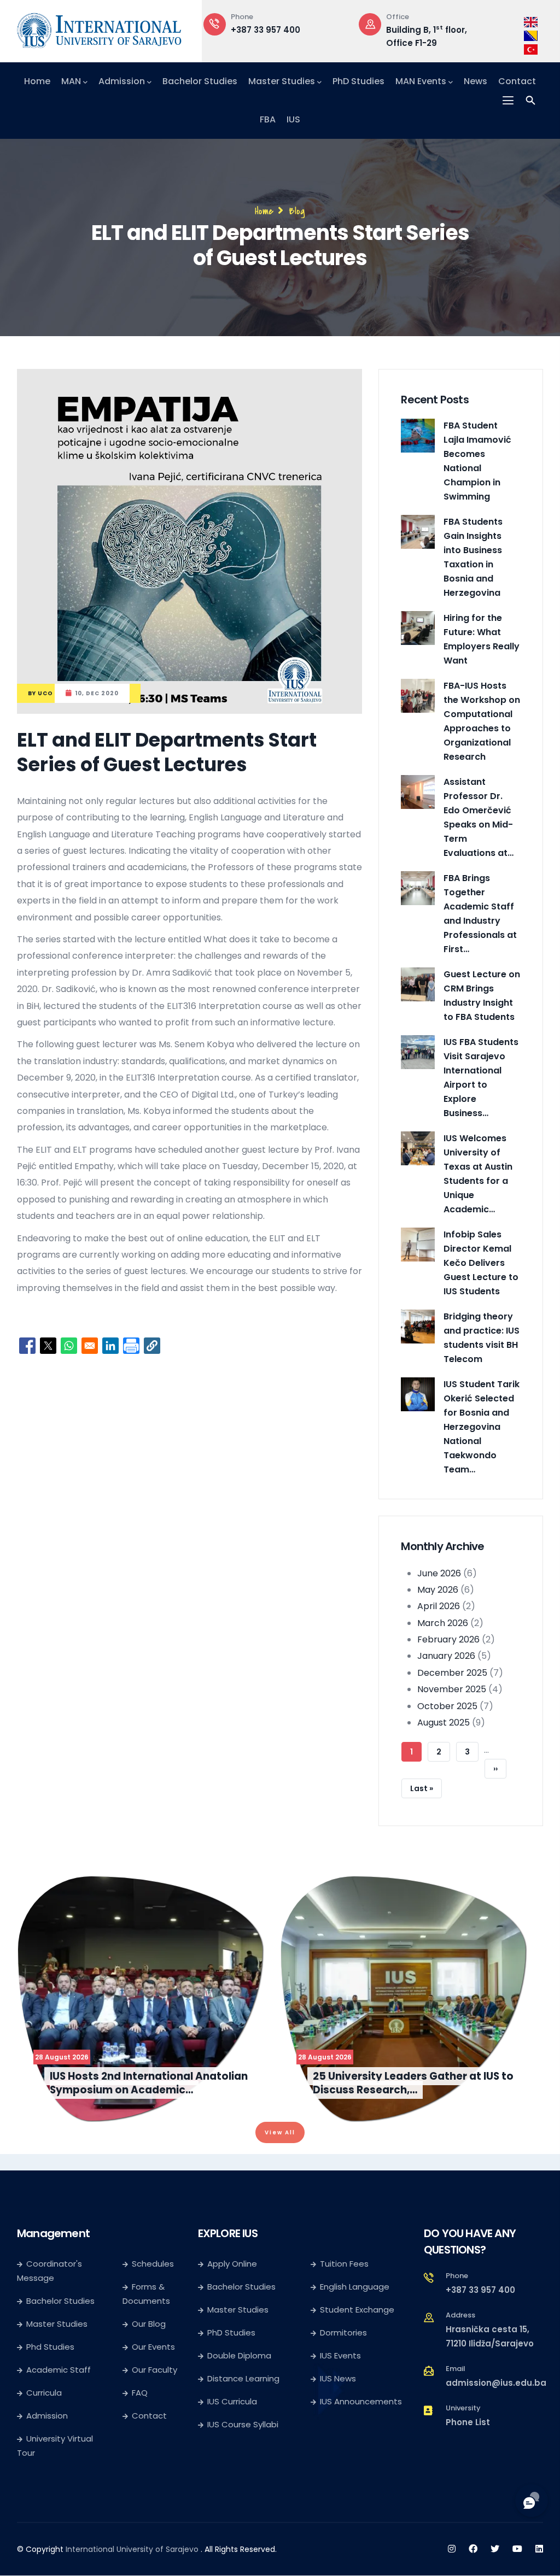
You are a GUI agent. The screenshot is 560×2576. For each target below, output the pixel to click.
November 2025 (452, 1689)
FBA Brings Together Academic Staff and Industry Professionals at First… (480, 914)
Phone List (468, 2422)
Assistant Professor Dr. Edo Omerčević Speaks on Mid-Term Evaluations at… (479, 817)
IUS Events (340, 2355)
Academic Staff (59, 2370)
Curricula (44, 2393)
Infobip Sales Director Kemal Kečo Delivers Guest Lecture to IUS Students (481, 1263)
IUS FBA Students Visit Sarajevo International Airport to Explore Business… (481, 1078)
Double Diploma (239, 2355)
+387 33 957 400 (480, 2290)
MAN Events (421, 81)
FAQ (140, 2393)
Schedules (153, 2264)
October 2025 (447, 1706)
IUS (293, 119)
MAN (71, 81)
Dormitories (343, 2333)
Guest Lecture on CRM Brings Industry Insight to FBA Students (482, 996)
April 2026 (439, 1606)
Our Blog (149, 2324)
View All (280, 2132)
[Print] (131, 1346)
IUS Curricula (232, 2401)
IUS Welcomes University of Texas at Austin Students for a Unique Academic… (478, 1174)
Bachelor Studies (200, 81)
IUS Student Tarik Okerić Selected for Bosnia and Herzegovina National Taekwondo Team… (482, 1427)
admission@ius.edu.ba (496, 2383)
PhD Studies (358, 81)
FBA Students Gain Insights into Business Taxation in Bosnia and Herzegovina (473, 557)
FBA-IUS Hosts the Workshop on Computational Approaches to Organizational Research (482, 721)
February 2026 (448, 1639)
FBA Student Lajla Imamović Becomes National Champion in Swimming (477, 461)
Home (37, 81)
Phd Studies (50, 2347)
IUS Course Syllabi (243, 2424)
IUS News (338, 2378)
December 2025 (452, 1673)
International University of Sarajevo (132, 2549)
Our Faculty (154, 2370)
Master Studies (282, 81)
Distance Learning (243, 2378)
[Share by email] (90, 1346)
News (476, 81)
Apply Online (232, 2264)
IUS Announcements (361, 2401)
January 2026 (446, 1656)
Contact (517, 81)
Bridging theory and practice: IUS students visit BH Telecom (482, 1338)
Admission (122, 81)
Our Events (153, 2347)
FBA (268, 119)
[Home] (99, 28)
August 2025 (444, 1723)
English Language (355, 2287)
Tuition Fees (344, 2264)
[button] (152, 1346)
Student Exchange (357, 2310)
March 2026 (443, 1623)
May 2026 (438, 1590)
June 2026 (439, 1573)
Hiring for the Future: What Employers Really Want (482, 639)
